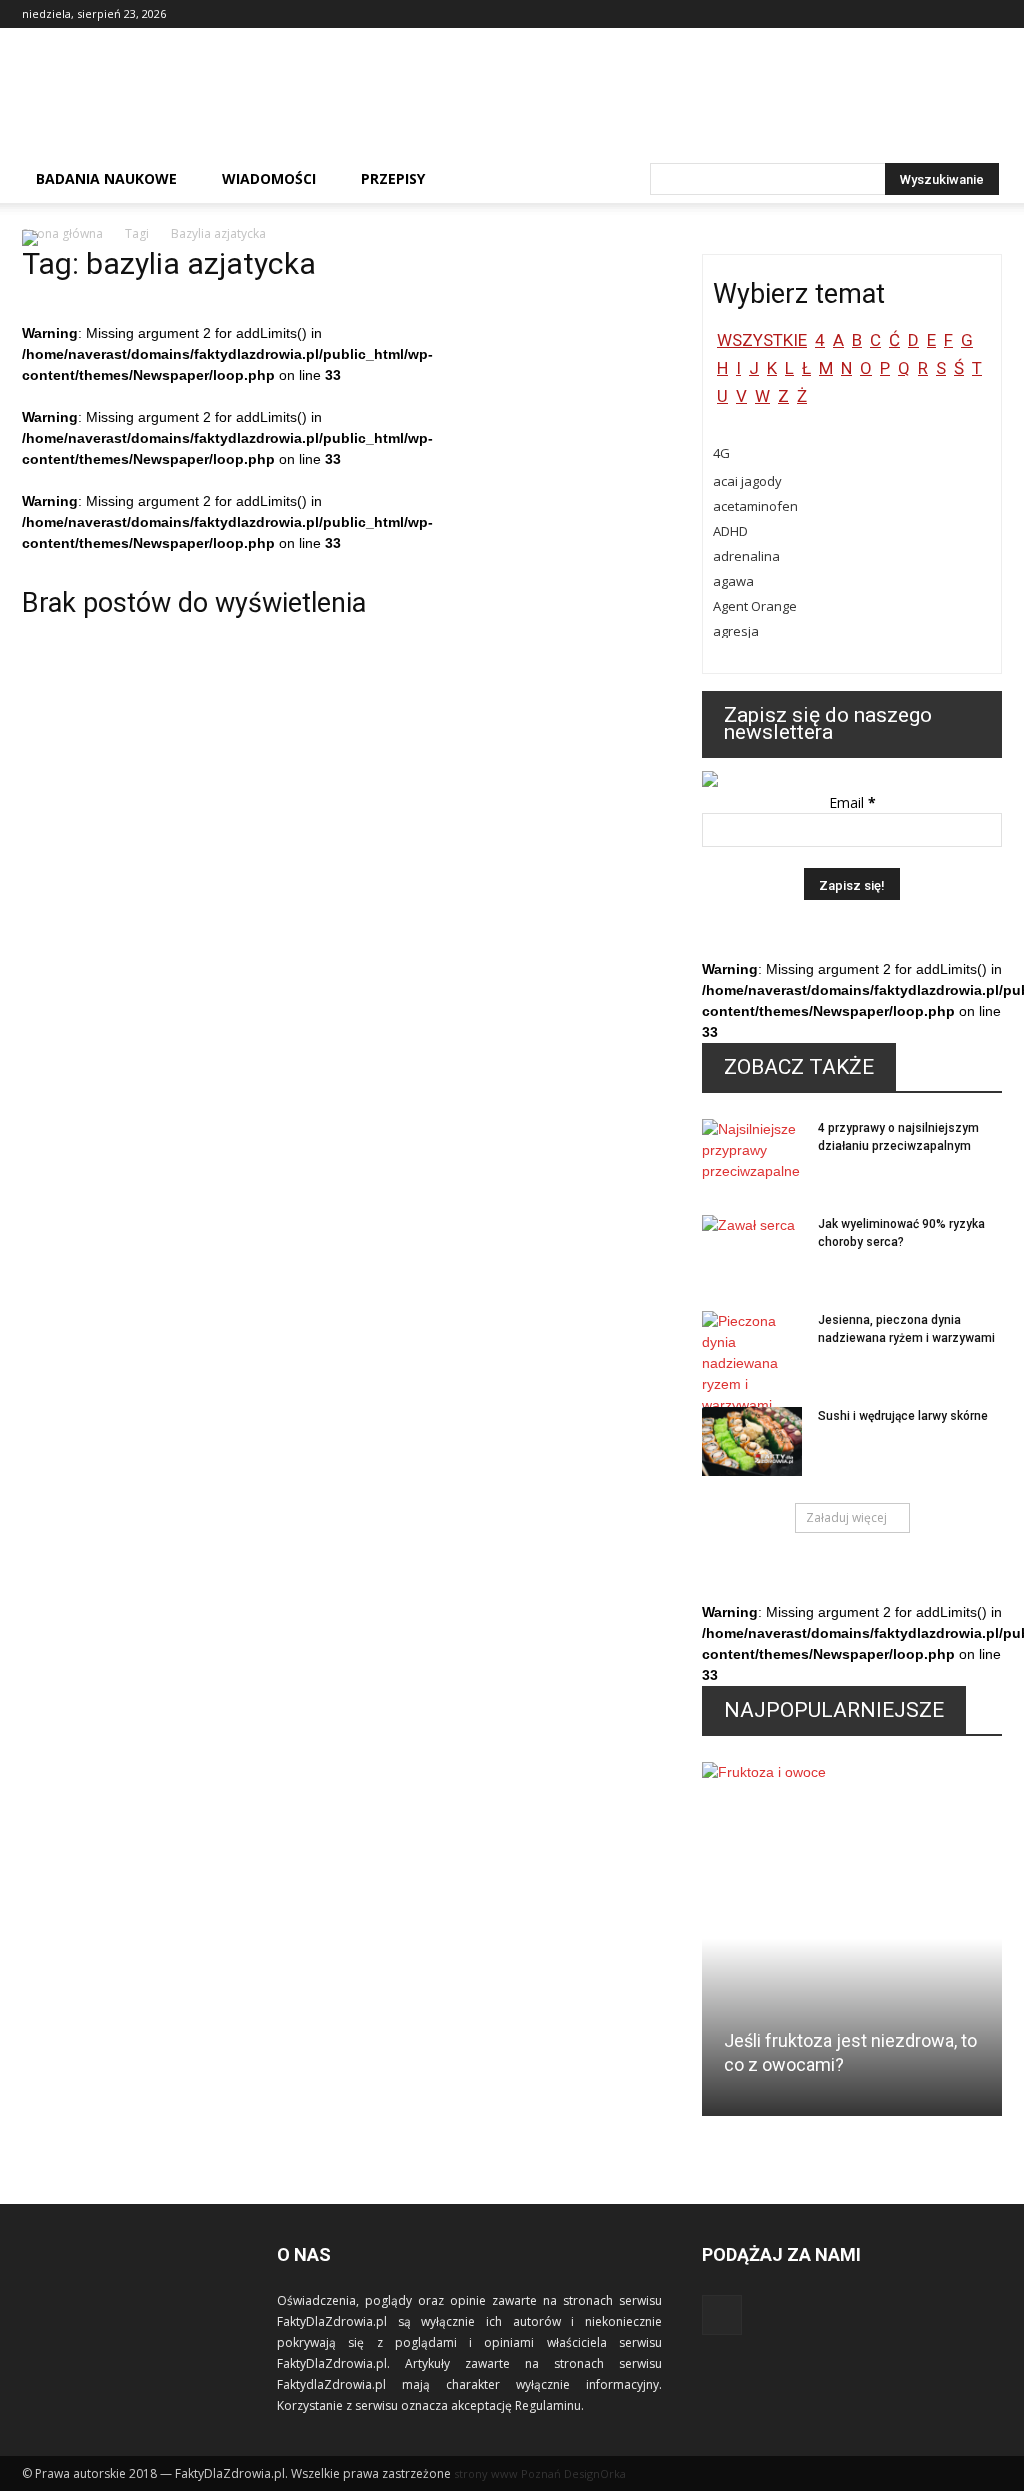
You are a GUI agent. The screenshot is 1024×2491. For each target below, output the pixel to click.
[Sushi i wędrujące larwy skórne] (752, 1441)
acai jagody (747, 481)
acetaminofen (755, 506)
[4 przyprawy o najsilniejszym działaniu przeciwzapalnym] (752, 1154)
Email (852, 802)
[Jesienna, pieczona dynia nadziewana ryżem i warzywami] (752, 1363)
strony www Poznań (507, 2473)
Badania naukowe (106, 178)
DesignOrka (595, 2473)
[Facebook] (987, 14)
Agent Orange (755, 606)
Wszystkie (762, 340)
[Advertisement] (638, 101)
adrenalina (746, 556)
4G (721, 453)
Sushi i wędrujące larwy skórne (903, 1416)
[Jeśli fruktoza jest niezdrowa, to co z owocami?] (852, 1947)
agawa (733, 581)
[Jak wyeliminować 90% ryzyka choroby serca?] (752, 1250)
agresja (736, 631)
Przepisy (393, 178)
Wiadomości (269, 178)
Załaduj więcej (846, 1517)
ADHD (730, 531)
